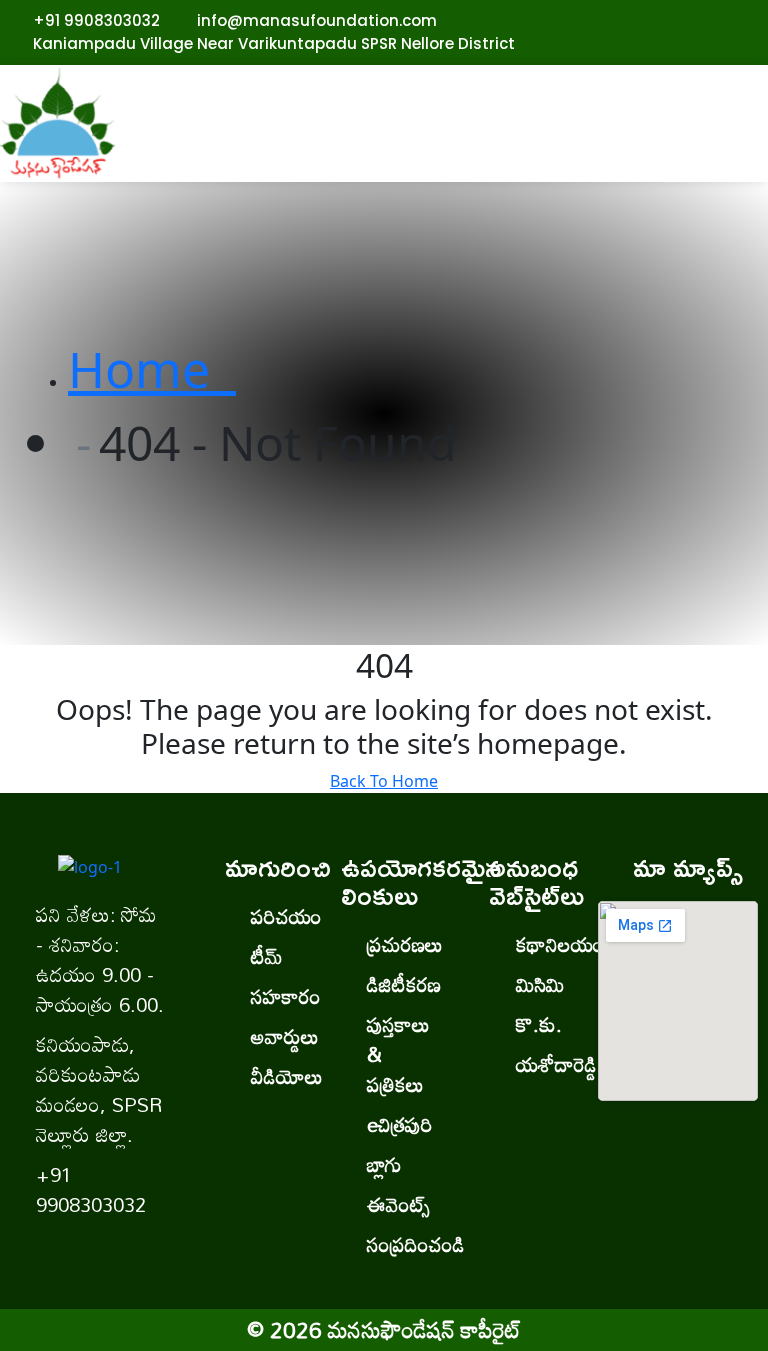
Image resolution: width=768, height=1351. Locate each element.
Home (152, 369)
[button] (449, 134)
